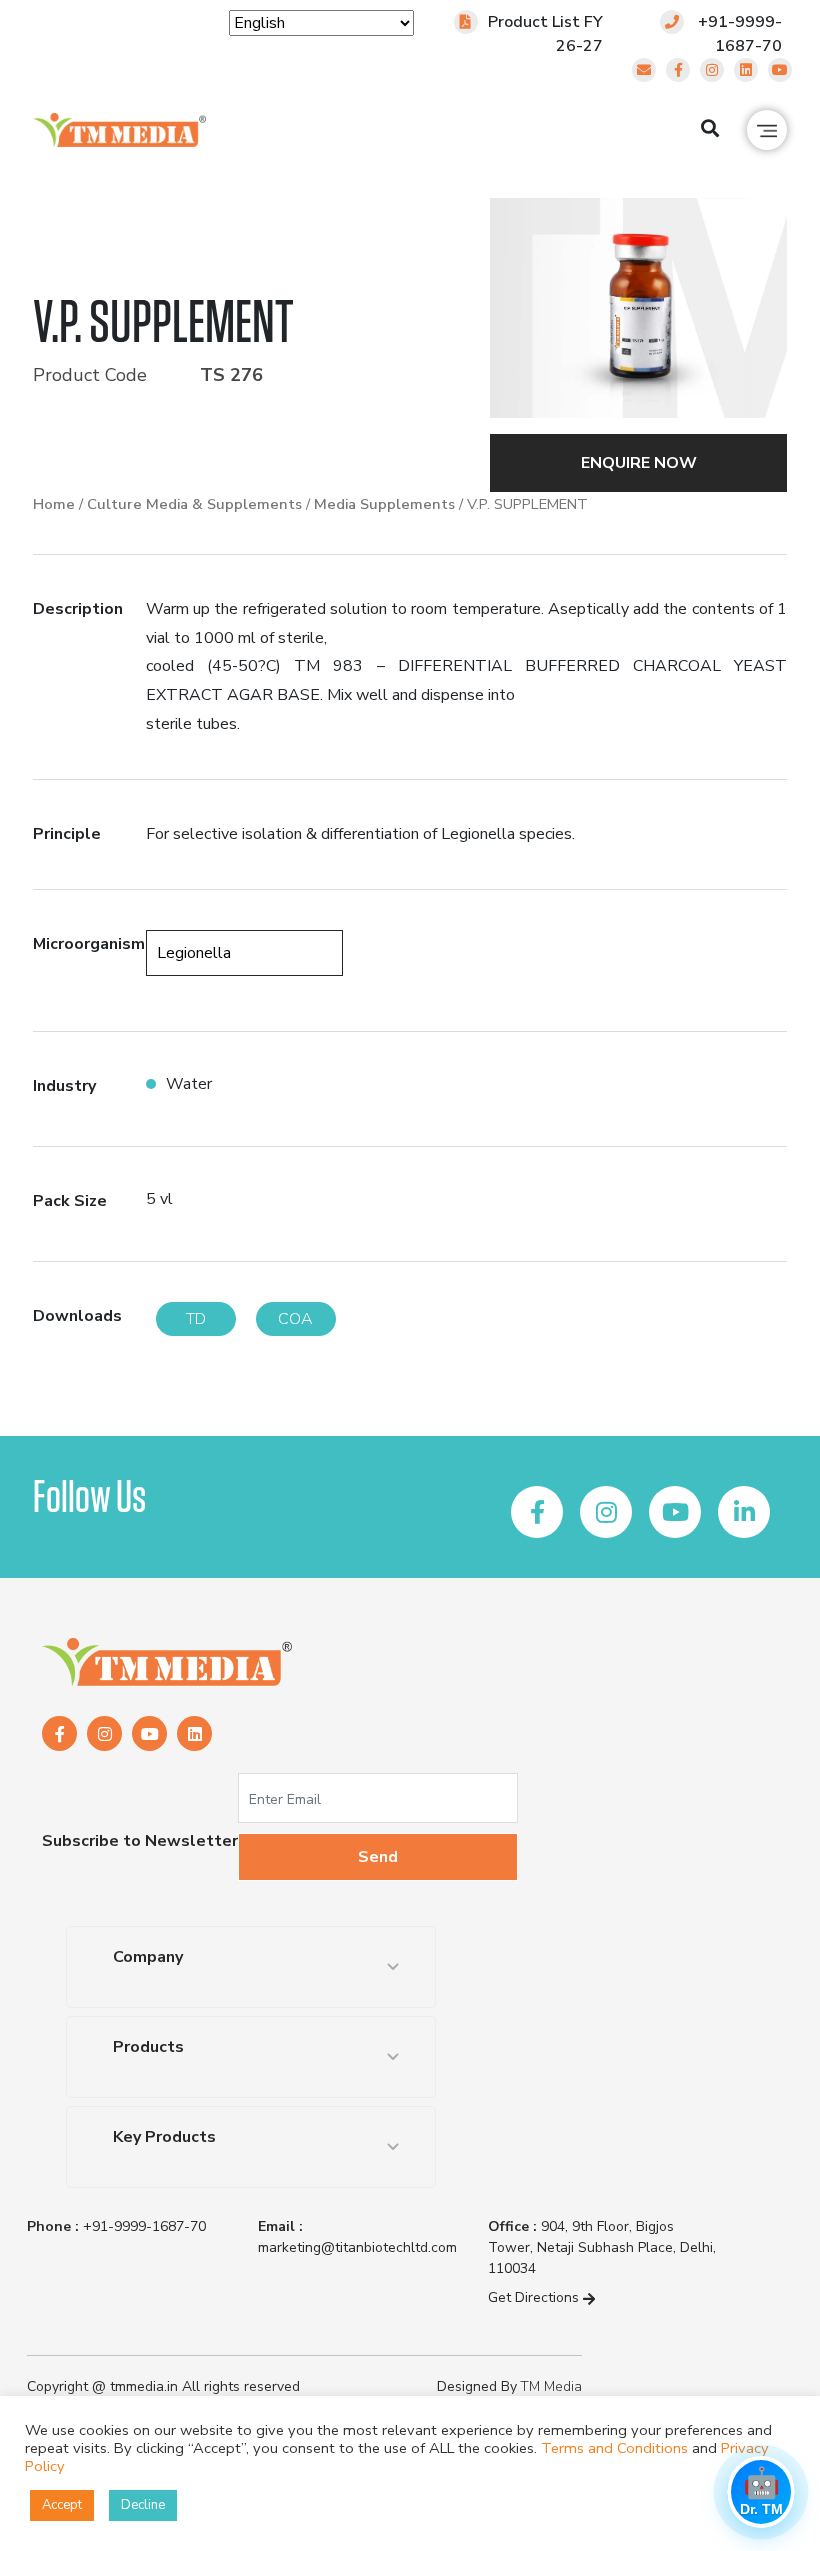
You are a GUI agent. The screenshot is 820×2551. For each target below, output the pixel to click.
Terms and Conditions (614, 2448)
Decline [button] (143, 2505)
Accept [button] (62, 2505)
